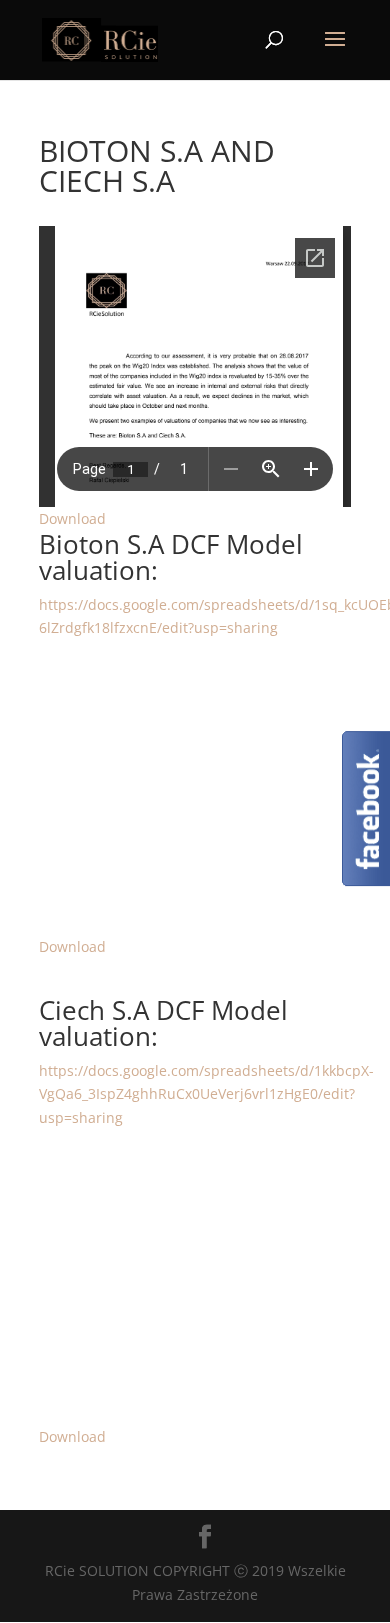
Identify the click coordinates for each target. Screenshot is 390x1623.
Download (72, 518)
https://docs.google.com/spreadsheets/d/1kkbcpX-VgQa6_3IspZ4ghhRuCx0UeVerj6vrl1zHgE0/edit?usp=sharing (206, 1094)
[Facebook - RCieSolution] (366, 880)
